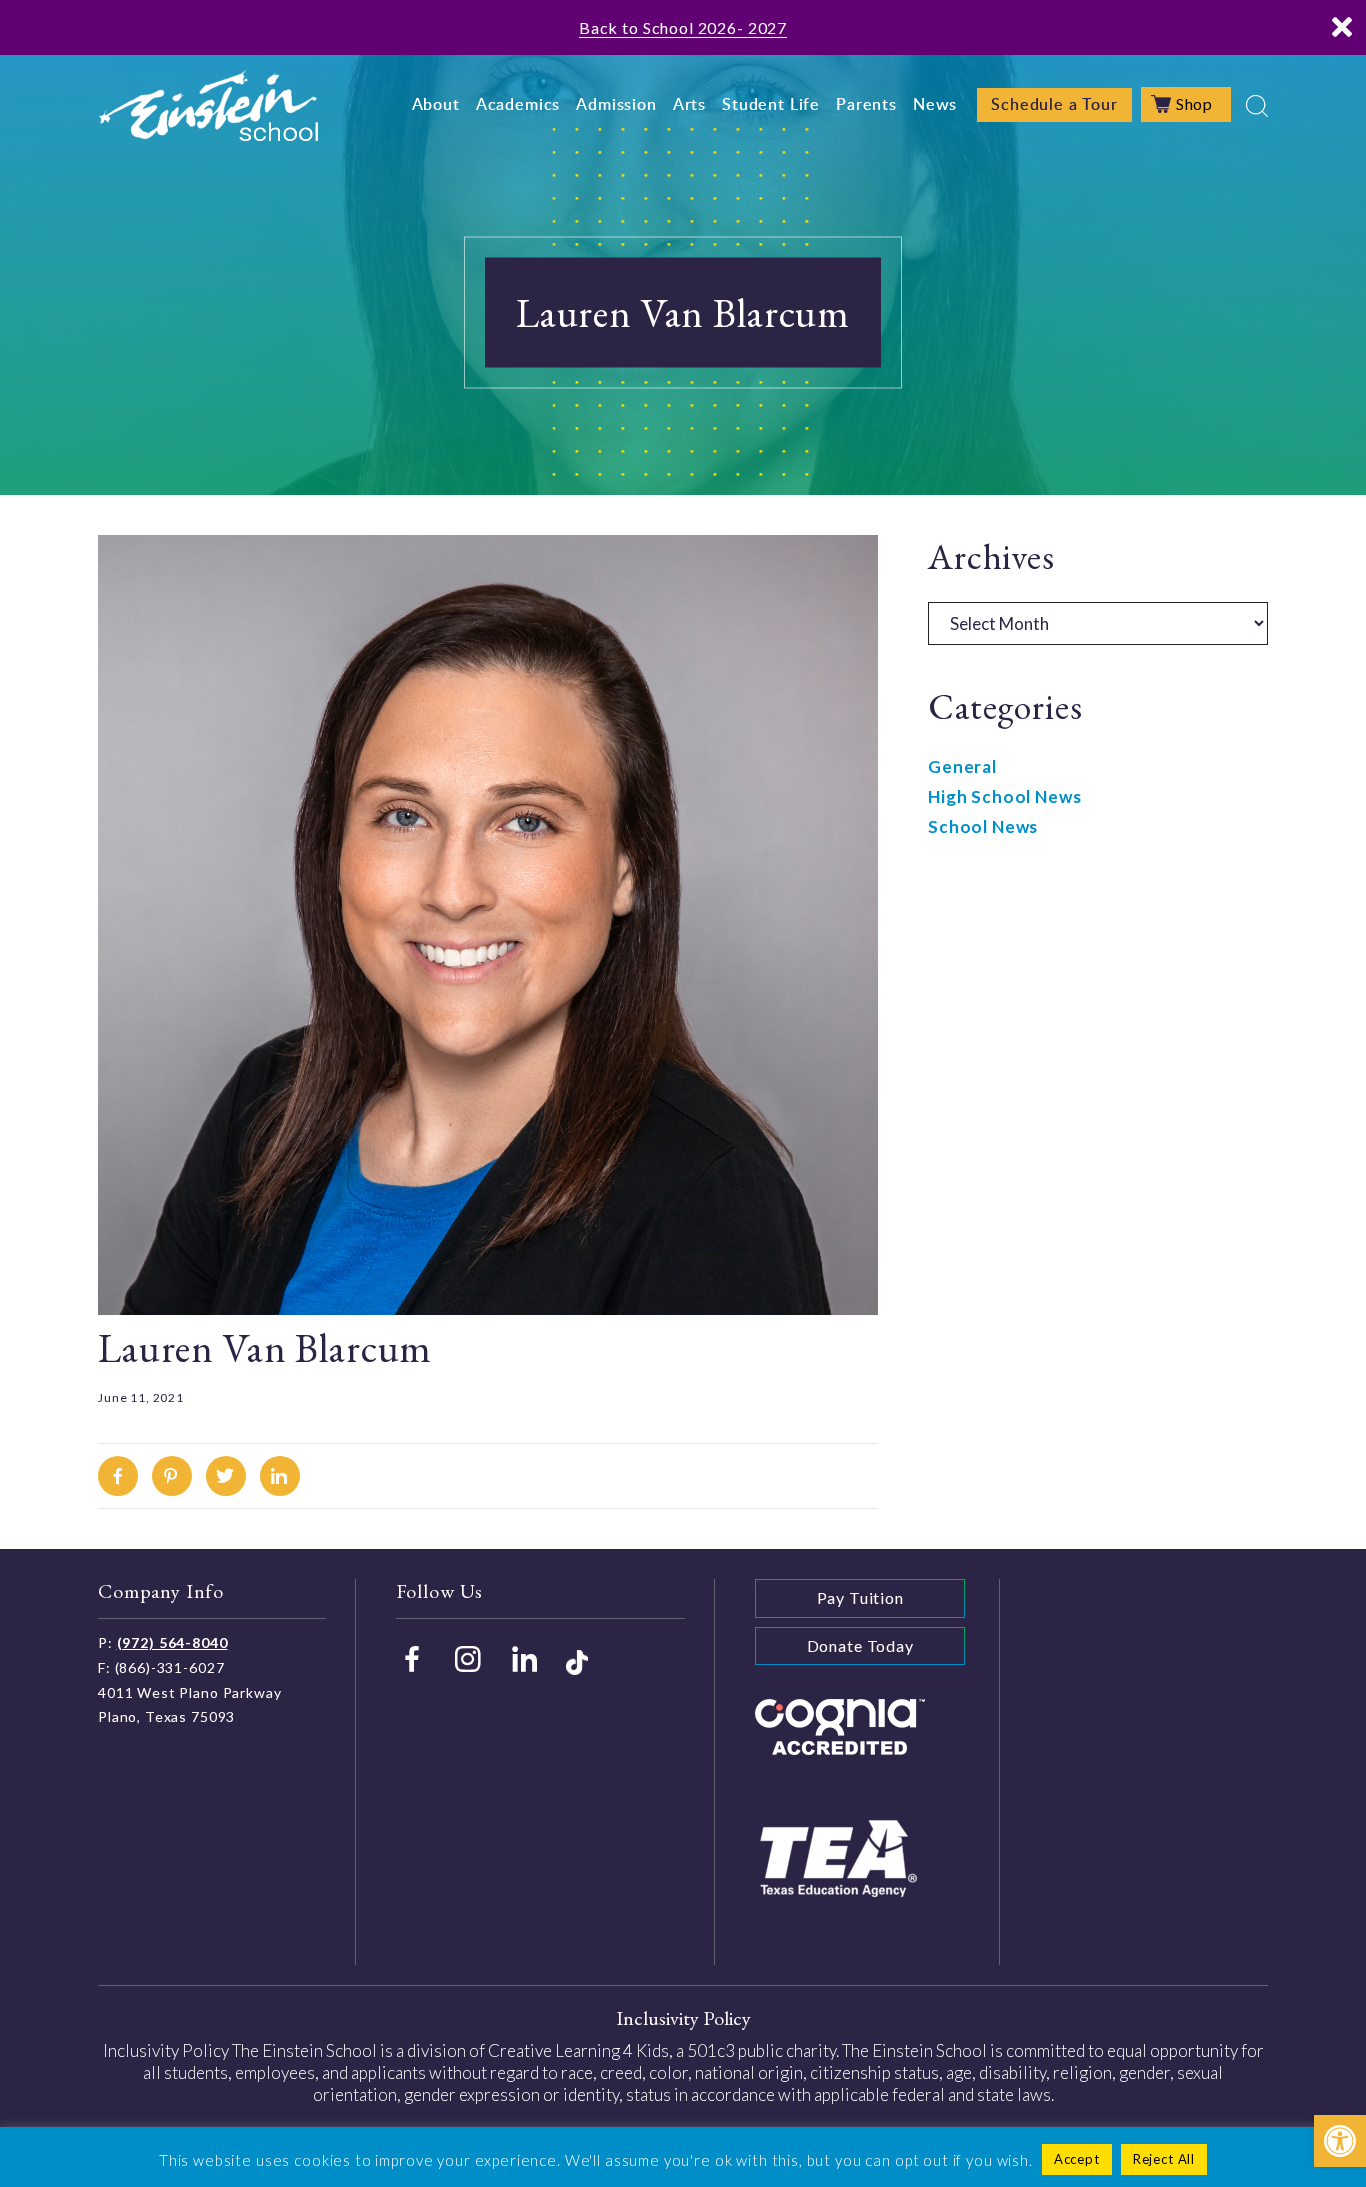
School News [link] (983, 826)
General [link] (962, 766)
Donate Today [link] (860, 1645)
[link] (1340, 2141)
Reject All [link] (1164, 2159)
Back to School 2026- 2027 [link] (683, 27)
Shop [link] (1194, 103)
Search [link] (1257, 106)
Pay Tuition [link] (860, 1597)
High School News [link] (1005, 796)
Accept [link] (1077, 2159)
